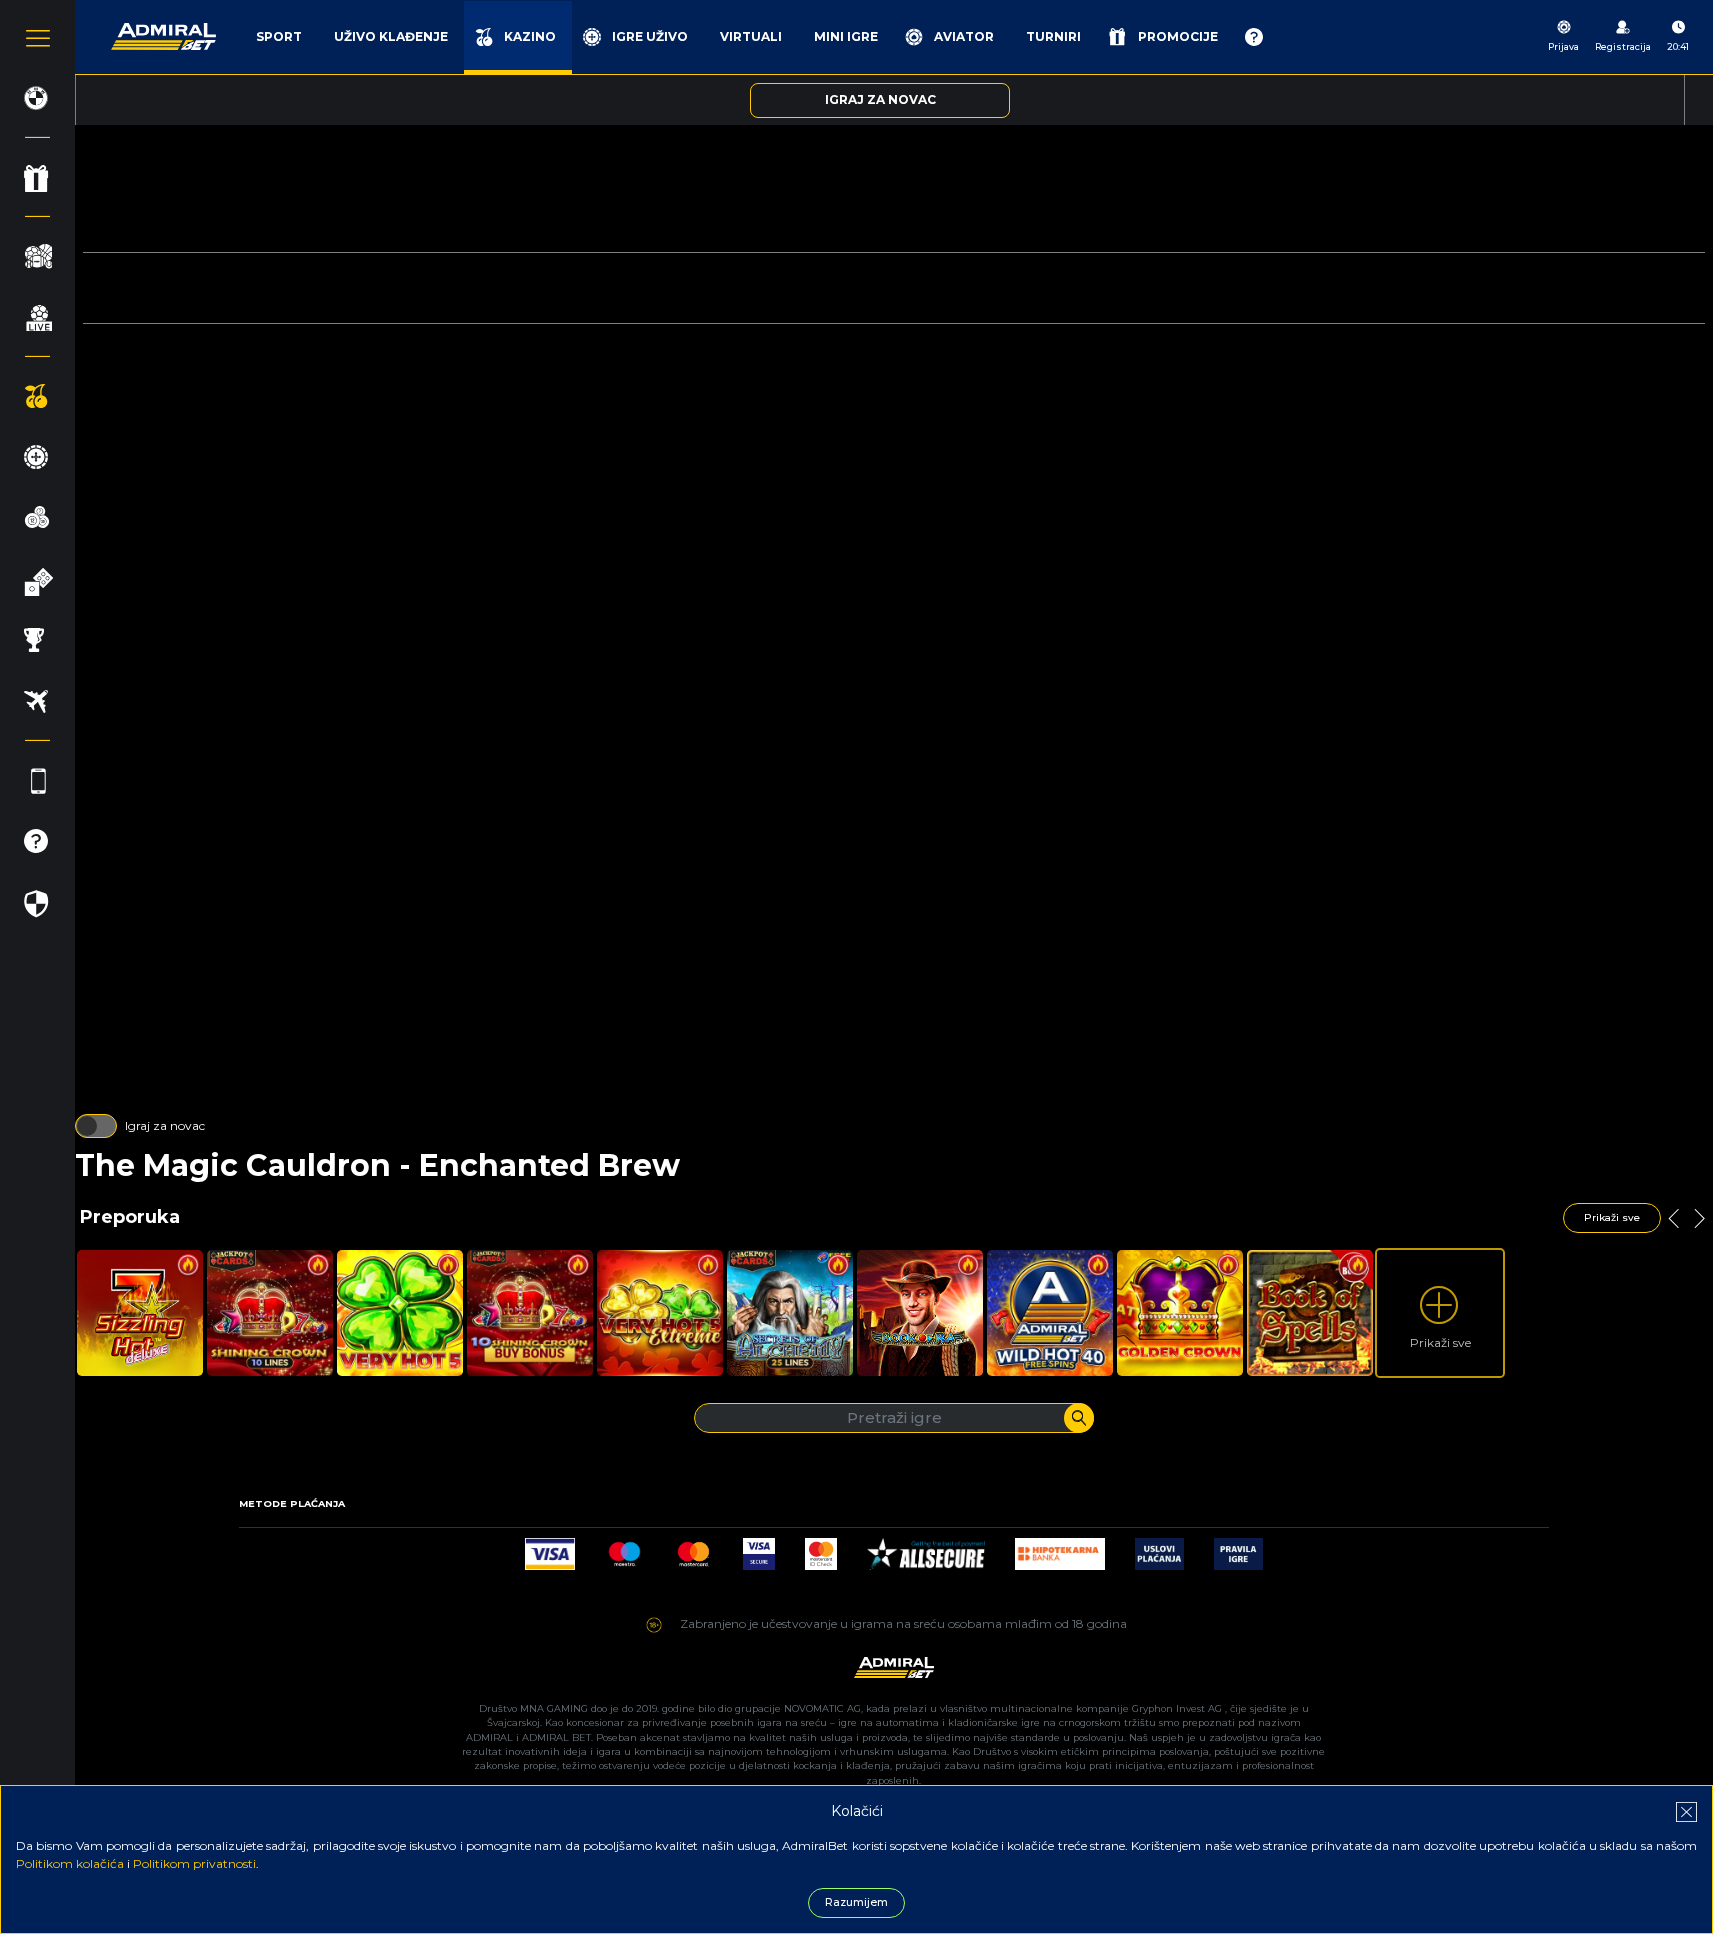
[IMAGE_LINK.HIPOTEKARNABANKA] (1060, 1548)
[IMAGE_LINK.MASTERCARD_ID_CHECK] (821, 1548)
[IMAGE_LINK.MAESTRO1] (624, 1548)
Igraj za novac (165, 1125)
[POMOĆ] (1254, 37)
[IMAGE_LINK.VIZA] (550, 1548)
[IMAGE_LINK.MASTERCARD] (693, 1548)
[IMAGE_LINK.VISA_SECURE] (759, 1548)
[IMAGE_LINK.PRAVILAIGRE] (1238, 1548)
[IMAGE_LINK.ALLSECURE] (926, 1548)
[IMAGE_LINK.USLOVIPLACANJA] (1159, 1548)
